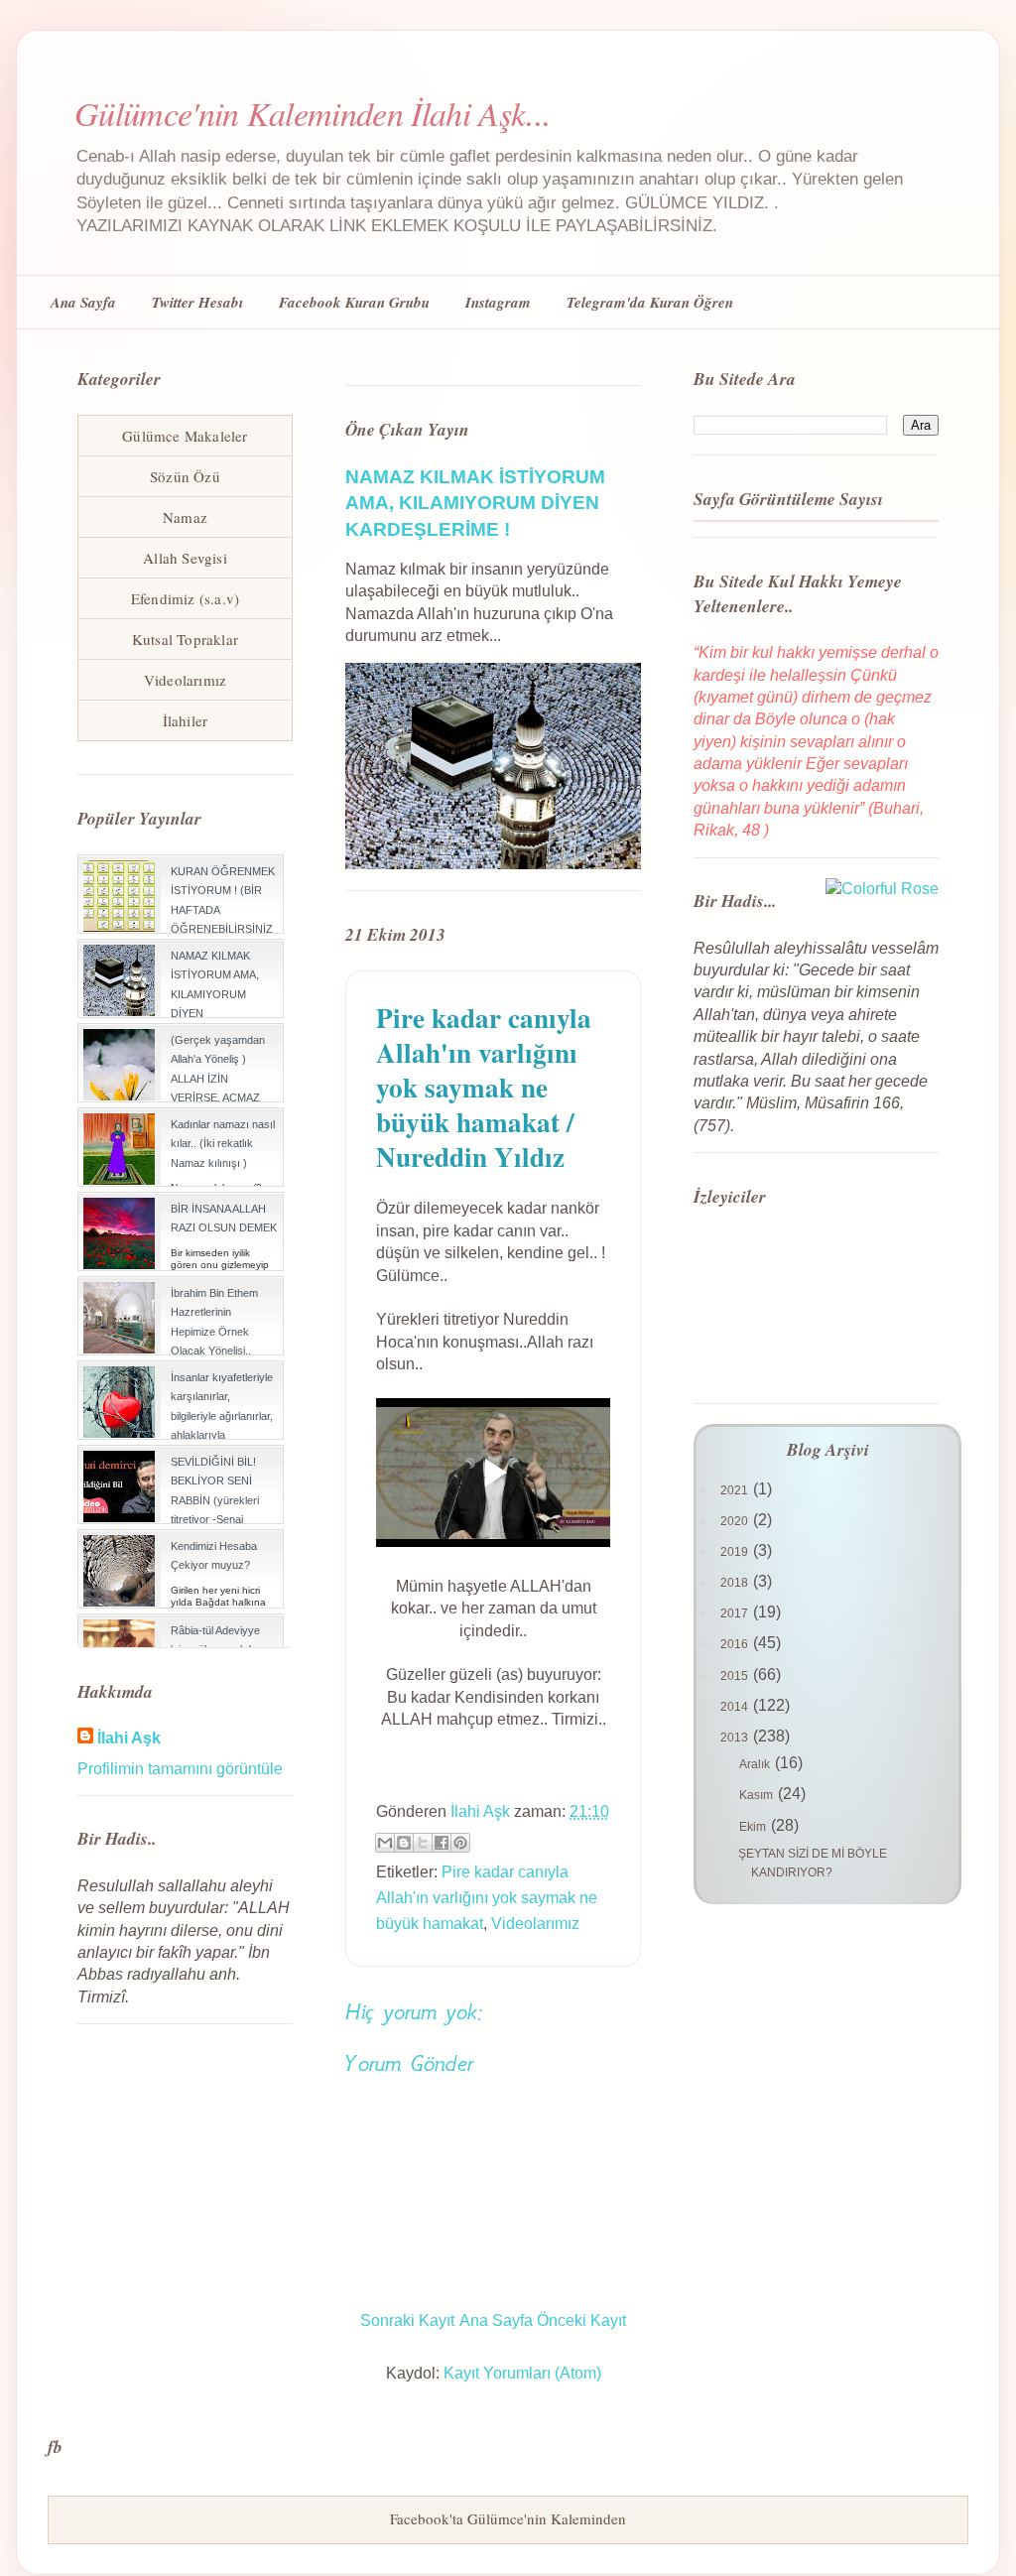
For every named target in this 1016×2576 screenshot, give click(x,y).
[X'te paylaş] (423, 1843)
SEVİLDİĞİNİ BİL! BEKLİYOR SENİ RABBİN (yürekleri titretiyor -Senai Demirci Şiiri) (215, 1500)
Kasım (758, 1795)
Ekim (754, 1827)
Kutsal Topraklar (185, 639)
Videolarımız (535, 1924)
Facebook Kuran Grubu (354, 302)
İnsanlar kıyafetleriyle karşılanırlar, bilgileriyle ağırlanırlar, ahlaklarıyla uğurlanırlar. (222, 1416)
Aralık (756, 1764)
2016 (736, 1644)
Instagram (498, 302)
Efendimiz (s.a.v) (185, 598)
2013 (736, 1738)
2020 (736, 1521)
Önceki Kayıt (581, 2320)
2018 (736, 1583)
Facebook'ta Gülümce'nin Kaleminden (508, 2518)
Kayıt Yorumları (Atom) (522, 2373)
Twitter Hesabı (197, 302)
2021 (736, 1490)
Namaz (185, 517)
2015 (736, 1676)
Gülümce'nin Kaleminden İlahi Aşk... (313, 113)
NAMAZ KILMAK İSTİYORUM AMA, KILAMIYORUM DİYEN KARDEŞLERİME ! (475, 503)
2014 (736, 1707)
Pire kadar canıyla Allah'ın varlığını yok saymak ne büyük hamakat (487, 1897)
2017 (736, 1613)
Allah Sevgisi (185, 558)
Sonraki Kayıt (407, 2320)
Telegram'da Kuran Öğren (650, 302)
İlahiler (186, 720)
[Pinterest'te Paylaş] (460, 1843)
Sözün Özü (185, 476)
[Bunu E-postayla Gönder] (385, 1843)
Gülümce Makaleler (185, 436)
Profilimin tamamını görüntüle (180, 1769)
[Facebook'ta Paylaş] (442, 1843)
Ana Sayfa (83, 302)
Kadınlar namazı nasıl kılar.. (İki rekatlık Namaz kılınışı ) (223, 1143)
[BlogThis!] (404, 1843)
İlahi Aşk (129, 1738)
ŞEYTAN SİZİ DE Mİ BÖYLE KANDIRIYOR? (813, 1863)
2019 (736, 1552)
